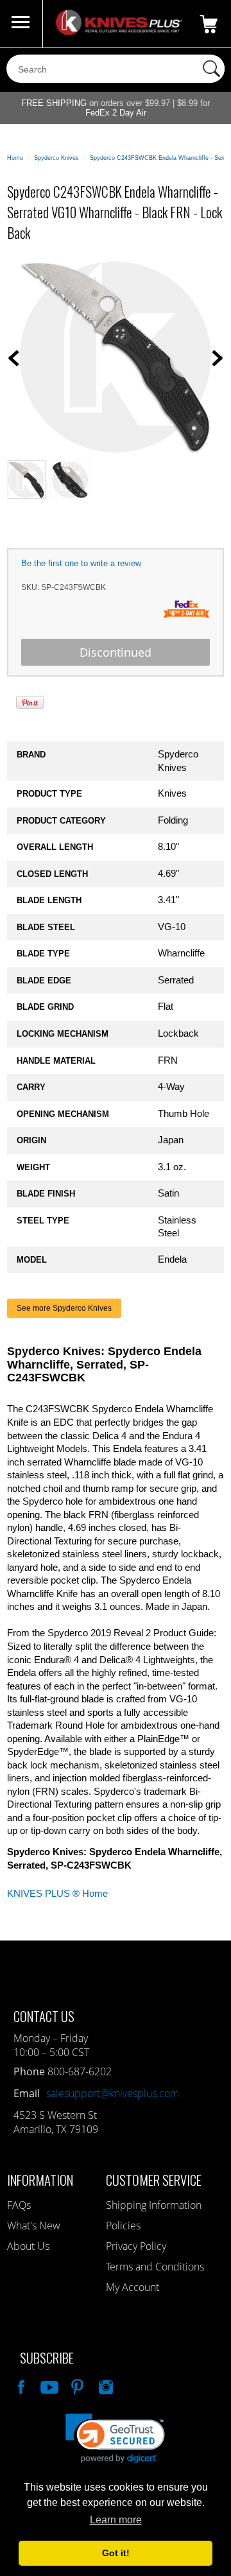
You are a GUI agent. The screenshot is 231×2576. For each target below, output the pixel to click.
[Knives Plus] (119, 32)
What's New (34, 2226)
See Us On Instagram (105, 2385)
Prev (13, 358)
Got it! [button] (116, 2553)
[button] (115, 2438)
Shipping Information (154, 2205)
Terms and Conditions (155, 2267)
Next (218, 358)
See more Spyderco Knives (64, 1308)
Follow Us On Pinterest (76, 2385)
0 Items (209, 24)
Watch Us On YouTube (48, 2385)
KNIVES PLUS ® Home (57, 1894)
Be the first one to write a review (81, 563)
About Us (28, 2246)
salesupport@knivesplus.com (113, 2093)
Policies (123, 2226)
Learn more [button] (116, 2520)
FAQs (19, 2205)
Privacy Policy (136, 2246)
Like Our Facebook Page (20, 2385)
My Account (133, 2287)
